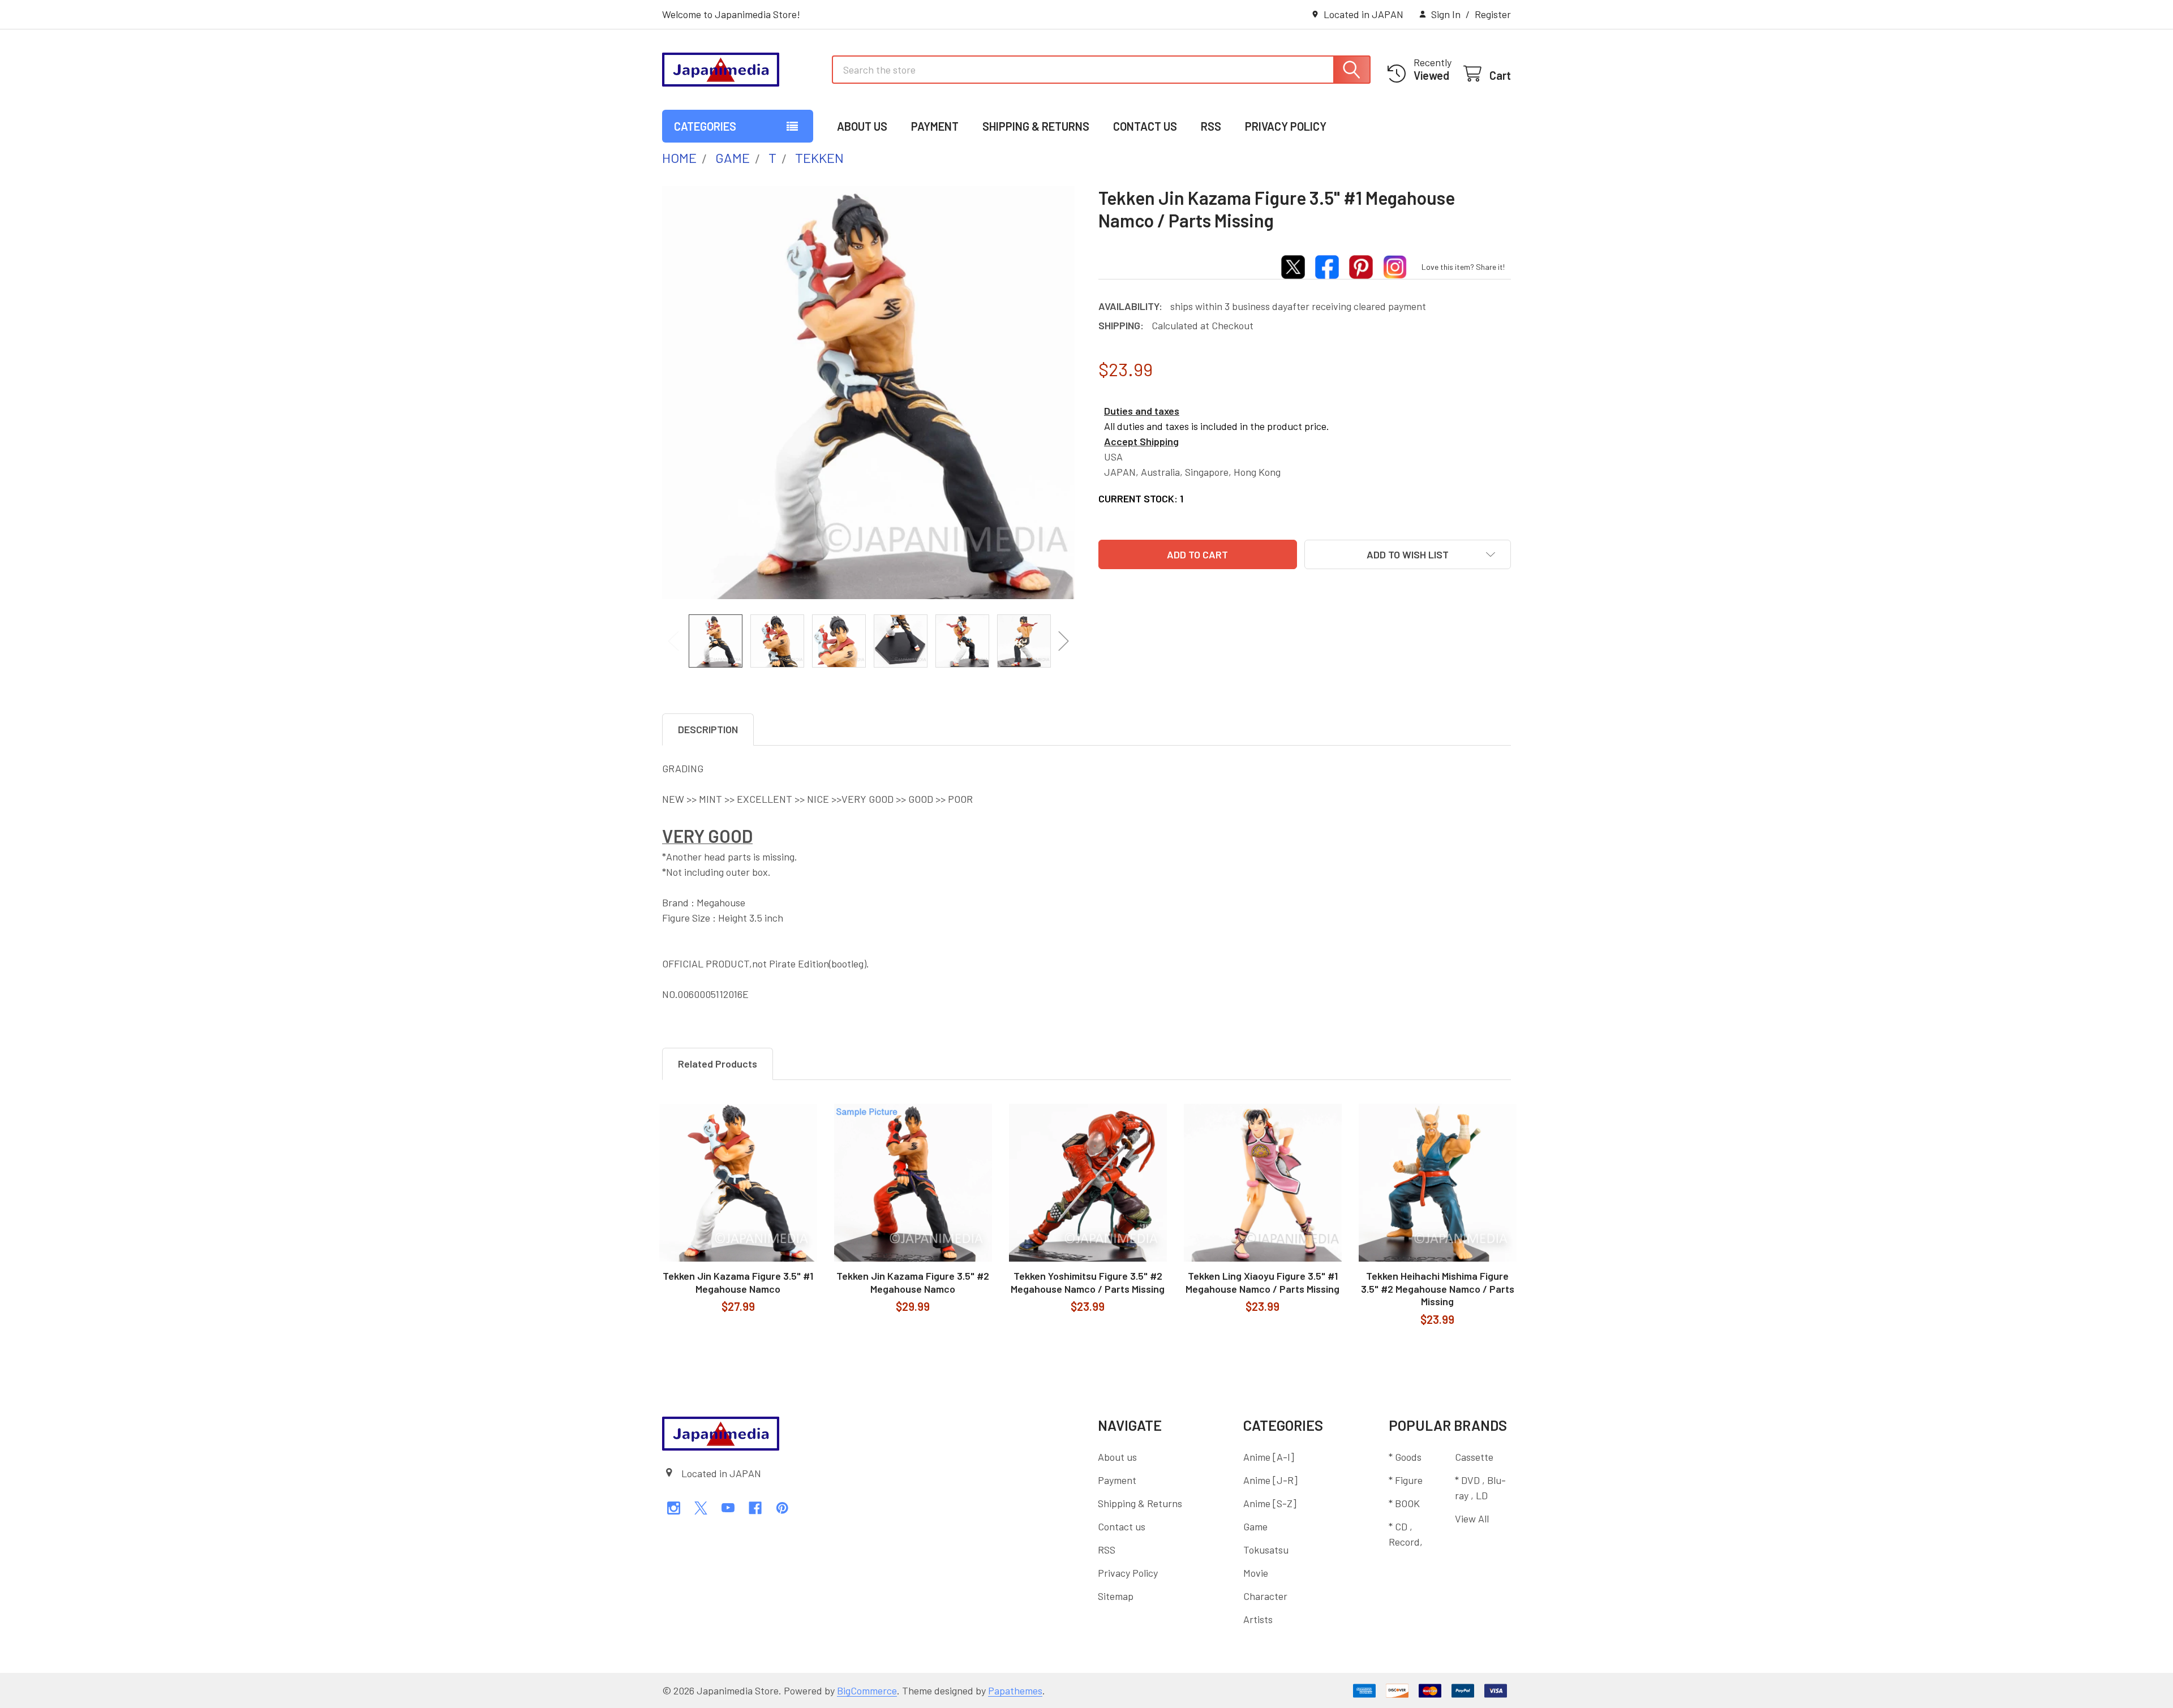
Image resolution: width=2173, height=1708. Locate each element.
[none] (869, 393)
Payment (935, 126)
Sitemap (1116, 1596)
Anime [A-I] (1269, 1457)
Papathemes (1015, 1690)
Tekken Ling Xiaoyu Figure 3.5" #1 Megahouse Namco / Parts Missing (1262, 1282)
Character (1265, 1596)
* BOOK (1404, 1503)
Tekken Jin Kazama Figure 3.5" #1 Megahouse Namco (738, 1282)
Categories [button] (705, 126)
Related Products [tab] (718, 1064)
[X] (701, 1508)
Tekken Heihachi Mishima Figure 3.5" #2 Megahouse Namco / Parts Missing (1438, 1288)
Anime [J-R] (1270, 1480)
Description (708, 729)
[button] (1408, 554)
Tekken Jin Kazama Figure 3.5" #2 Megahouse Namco (913, 1282)
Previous (673, 641)
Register (1493, 14)
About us (862, 126)
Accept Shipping (1141, 441)
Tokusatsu (1266, 1550)
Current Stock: (1141, 498)
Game (1255, 1526)
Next (1064, 641)
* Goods (1405, 1457)
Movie (1256, 1573)
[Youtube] (728, 1508)
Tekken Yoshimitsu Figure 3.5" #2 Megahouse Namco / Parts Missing (1088, 1282)
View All (1472, 1518)
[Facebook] (755, 1508)
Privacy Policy (1286, 126)
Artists (1258, 1619)
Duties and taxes (1142, 411)
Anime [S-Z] (1270, 1503)
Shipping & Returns (1036, 126)
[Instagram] (674, 1508)
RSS (1211, 126)
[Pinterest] (782, 1508)
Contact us (1145, 126)
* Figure (1406, 1480)
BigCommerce (867, 1690)
